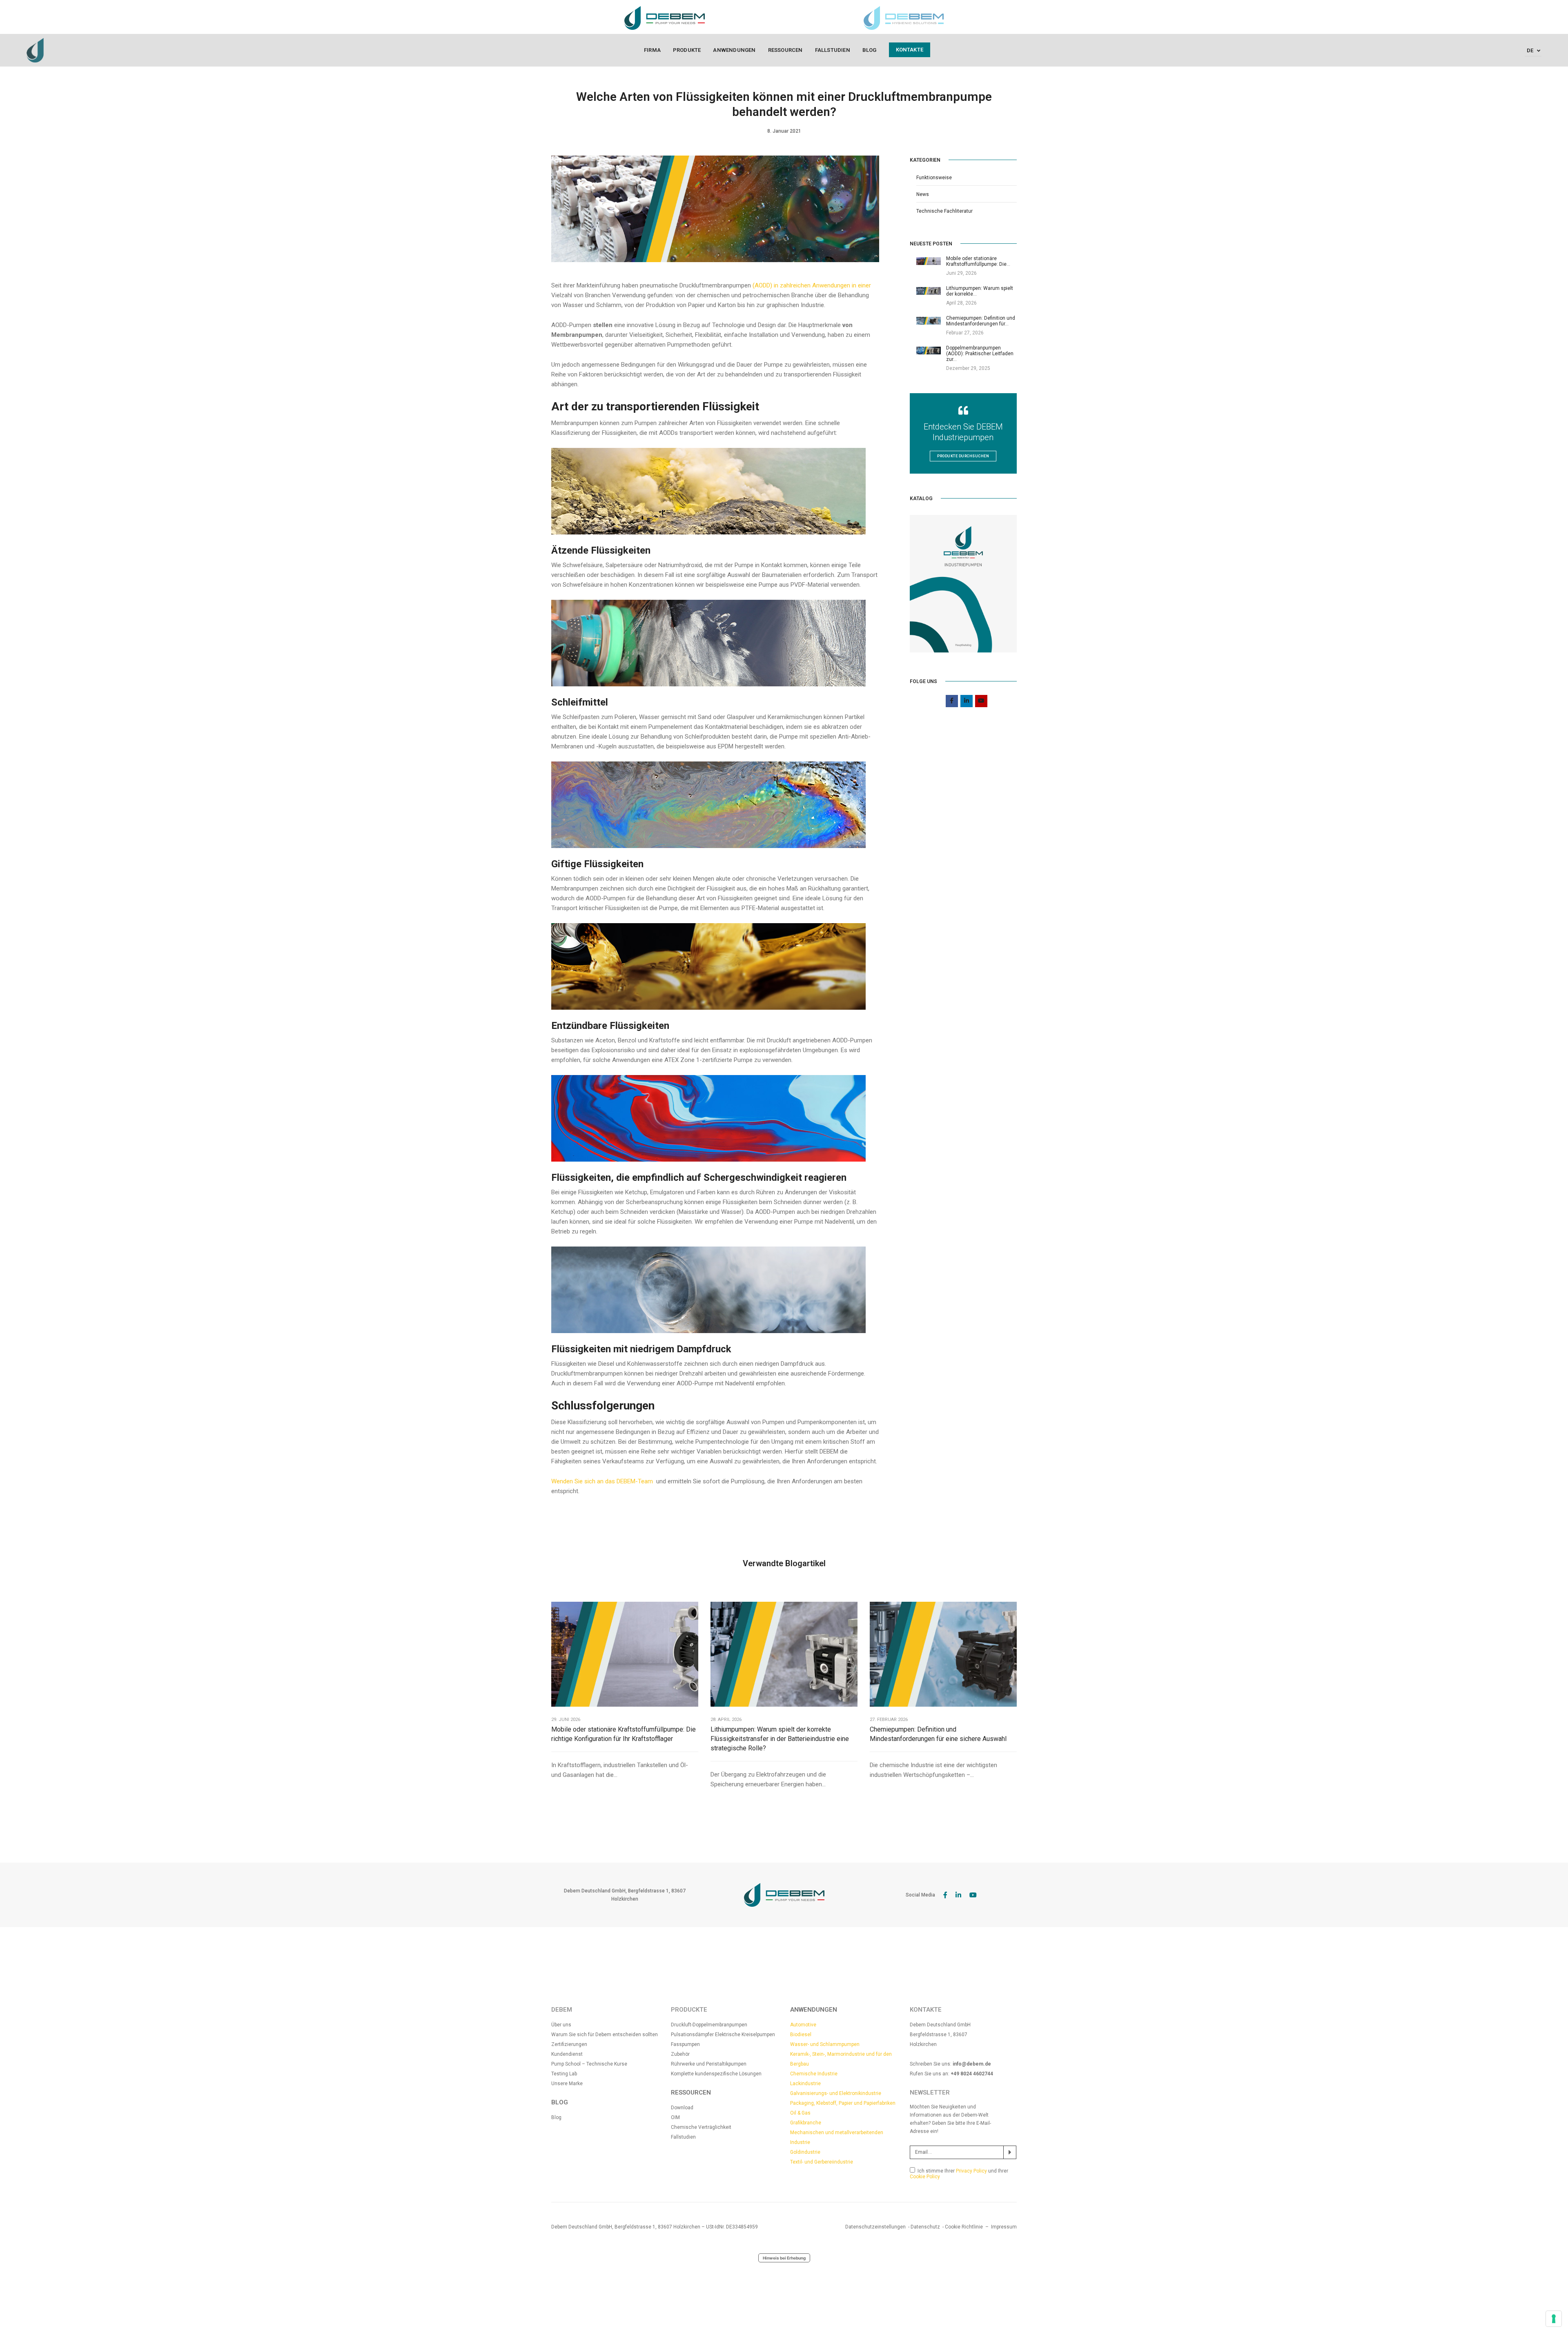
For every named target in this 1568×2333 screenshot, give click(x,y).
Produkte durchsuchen (963, 456)
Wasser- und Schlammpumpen (825, 2044)
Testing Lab (564, 2074)
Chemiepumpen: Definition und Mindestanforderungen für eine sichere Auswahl (938, 1734)
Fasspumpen (685, 2044)
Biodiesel (801, 2035)
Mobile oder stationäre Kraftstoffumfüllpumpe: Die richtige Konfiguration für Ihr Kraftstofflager (624, 1734)
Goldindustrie (805, 2152)
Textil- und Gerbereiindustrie (822, 2162)
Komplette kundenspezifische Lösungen (716, 2074)
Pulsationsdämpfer (693, 2035)
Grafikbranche (806, 2123)
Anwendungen (734, 50)
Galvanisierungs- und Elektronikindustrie (836, 2093)
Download (682, 2108)
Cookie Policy (925, 2177)
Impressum (1004, 2227)
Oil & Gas (800, 2113)
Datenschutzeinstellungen (875, 2227)
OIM (675, 2117)
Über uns (561, 2025)
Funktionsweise (934, 178)
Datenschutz (925, 2227)
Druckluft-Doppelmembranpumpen (709, 2025)
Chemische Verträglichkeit (701, 2127)
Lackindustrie (805, 2084)
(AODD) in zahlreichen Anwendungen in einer (812, 285)
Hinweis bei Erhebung (784, 2258)
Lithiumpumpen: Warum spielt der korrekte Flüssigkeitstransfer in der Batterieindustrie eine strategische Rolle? (780, 1739)
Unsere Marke (567, 2084)
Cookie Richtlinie (964, 2227)
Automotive (803, 2025)
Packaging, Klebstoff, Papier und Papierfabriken (843, 2103)
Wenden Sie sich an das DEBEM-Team (603, 1481)
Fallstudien (833, 50)
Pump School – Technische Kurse (589, 2064)
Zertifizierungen (569, 2044)
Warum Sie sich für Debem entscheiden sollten (605, 2035)
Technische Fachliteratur (944, 211)
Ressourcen (785, 50)
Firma (652, 50)
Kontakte (910, 50)
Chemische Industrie (814, 2074)
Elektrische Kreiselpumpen (745, 2035)
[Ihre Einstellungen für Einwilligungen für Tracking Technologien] (1554, 2319)
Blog (870, 50)
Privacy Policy (971, 2171)
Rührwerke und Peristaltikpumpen (709, 2064)
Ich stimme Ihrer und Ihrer (959, 2174)
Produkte (687, 50)
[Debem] (35, 50)
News (923, 194)
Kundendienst (567, 2054)
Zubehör (680, 2054)
